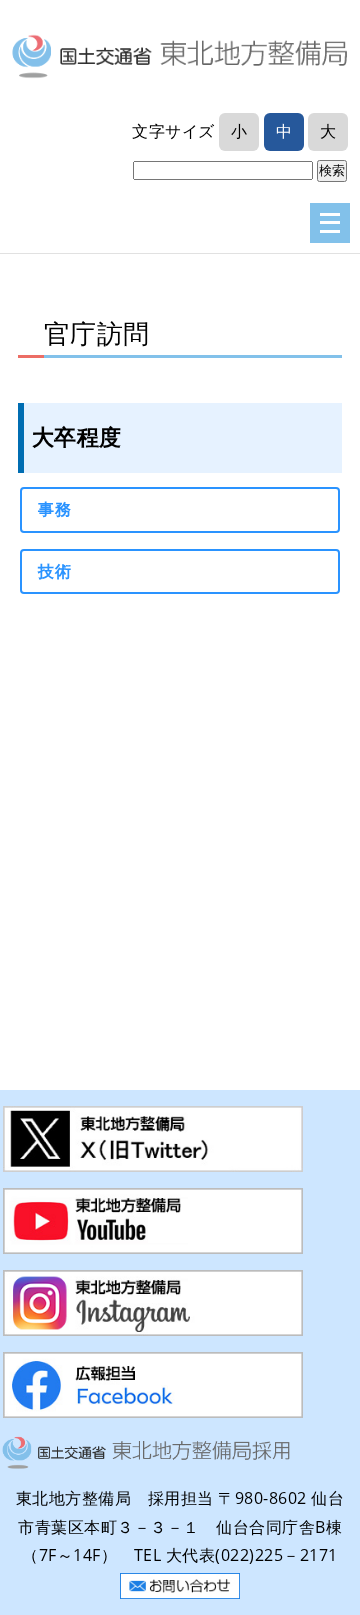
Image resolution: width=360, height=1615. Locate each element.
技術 (54, 571)
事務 (54, 509)
